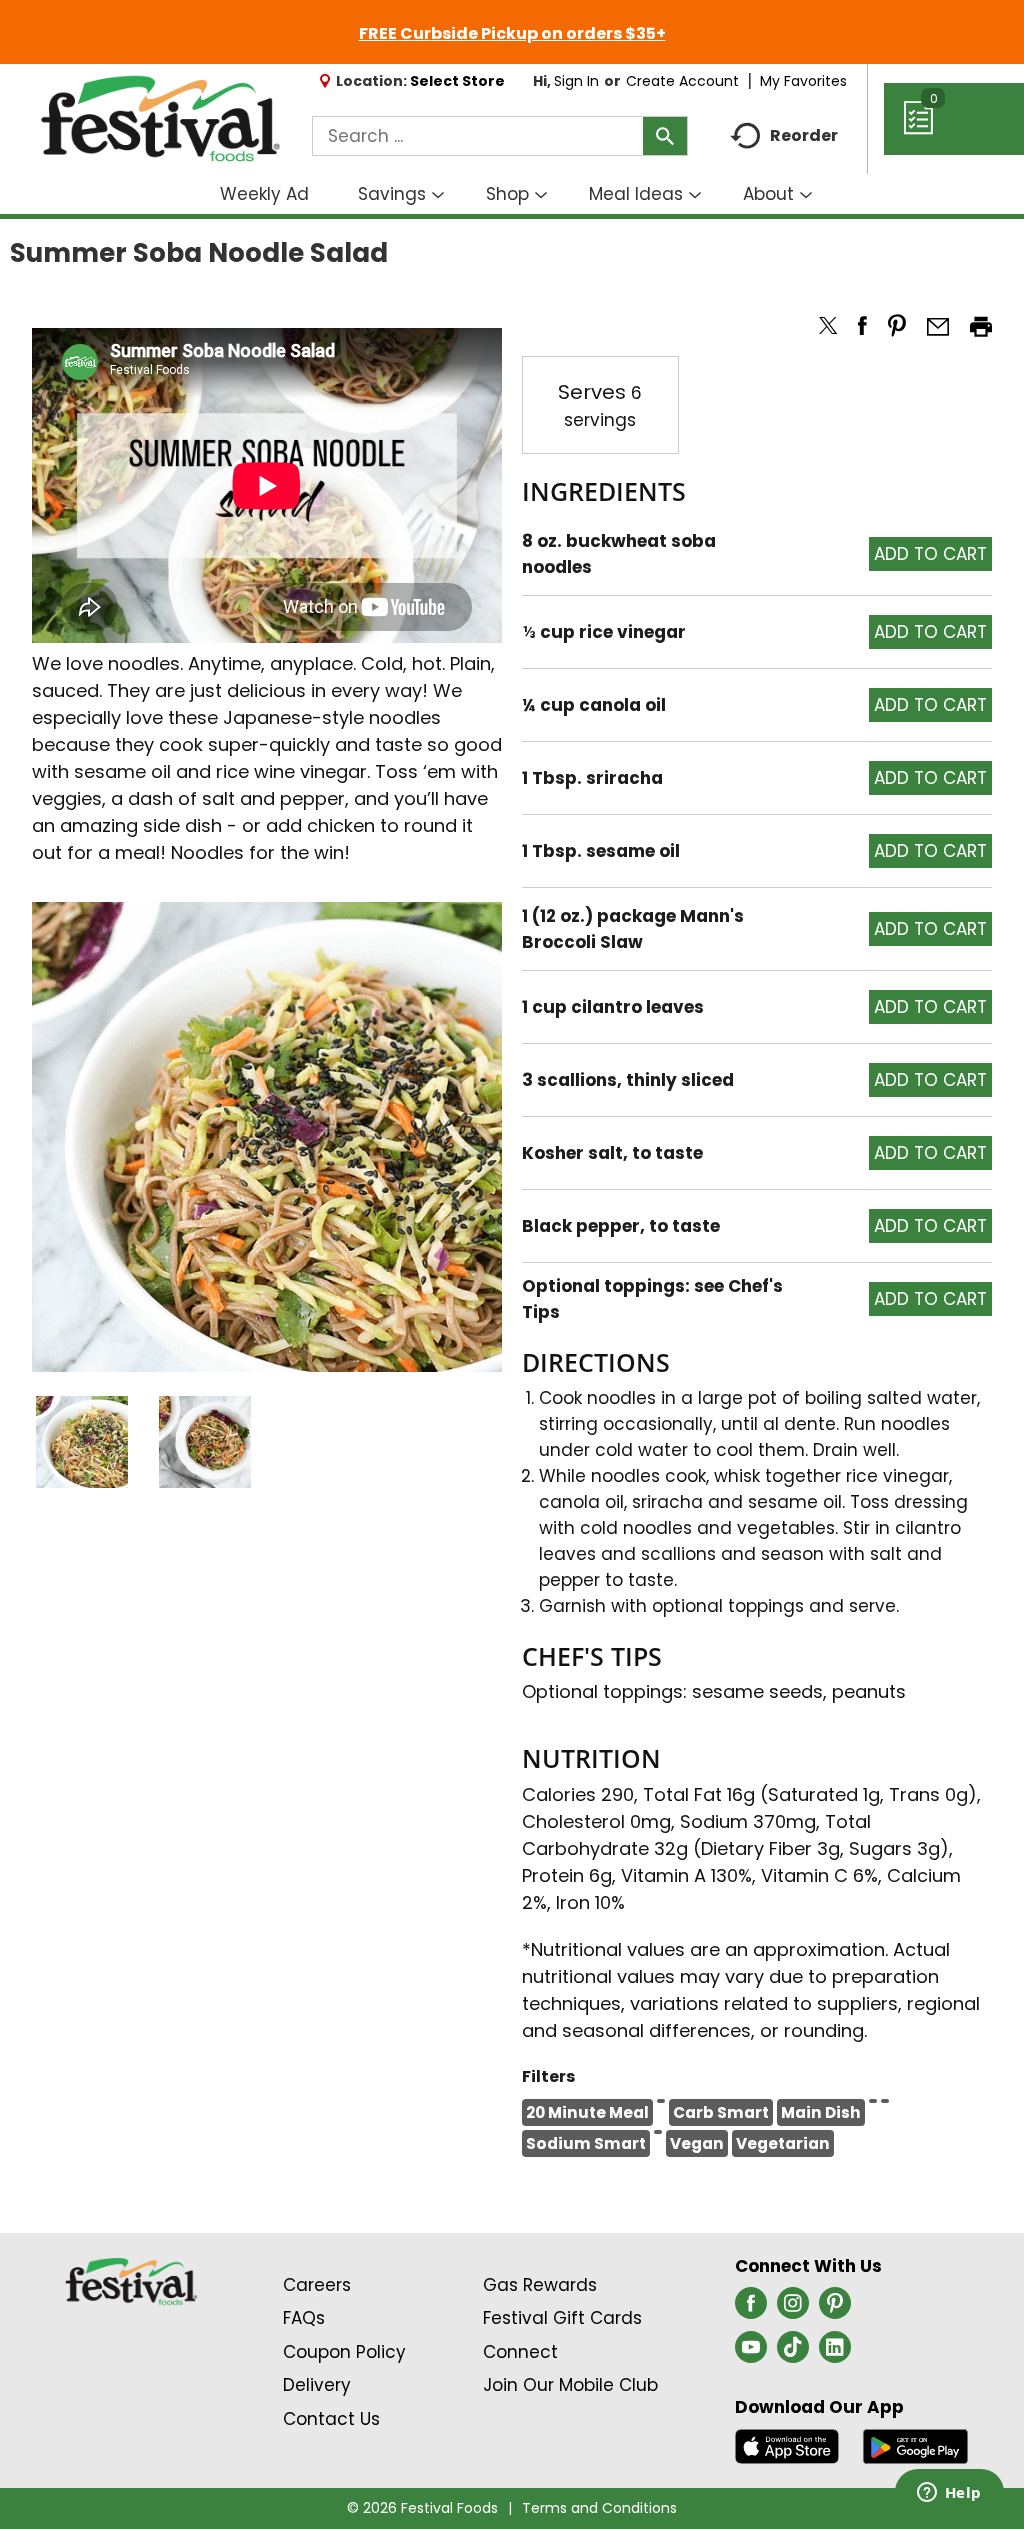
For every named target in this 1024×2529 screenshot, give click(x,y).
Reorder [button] (804, 135)
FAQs (304, 2318)
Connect (520, 2352)
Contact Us (331, 2419)
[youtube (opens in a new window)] (751, 2353)
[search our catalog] (665, 136)
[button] (82, 1442)
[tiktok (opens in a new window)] (793, 2353)
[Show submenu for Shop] (541, 196)
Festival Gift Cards (562, 2318)
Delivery (317, 2385)
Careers (317, 2285)
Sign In (576, 81)
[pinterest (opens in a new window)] (835, 2309)
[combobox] (500, 136)
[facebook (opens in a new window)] (751, 2309)
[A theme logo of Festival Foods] (160, 119)
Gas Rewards (540, 2285)
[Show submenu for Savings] (438, 196)
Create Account (682, 81)
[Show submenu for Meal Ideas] (695, 196)
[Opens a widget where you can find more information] (949, 2494)
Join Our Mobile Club (570, 2385)
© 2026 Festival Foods (422, 2508)
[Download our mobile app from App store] (787, 2445)
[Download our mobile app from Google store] (915, 2445)
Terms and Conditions (599, 2508)
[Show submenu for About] (806, 196)
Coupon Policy (344, 2352)
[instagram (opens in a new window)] (793, 2309)
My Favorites (803, 81)
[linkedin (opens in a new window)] (835, 2353)
